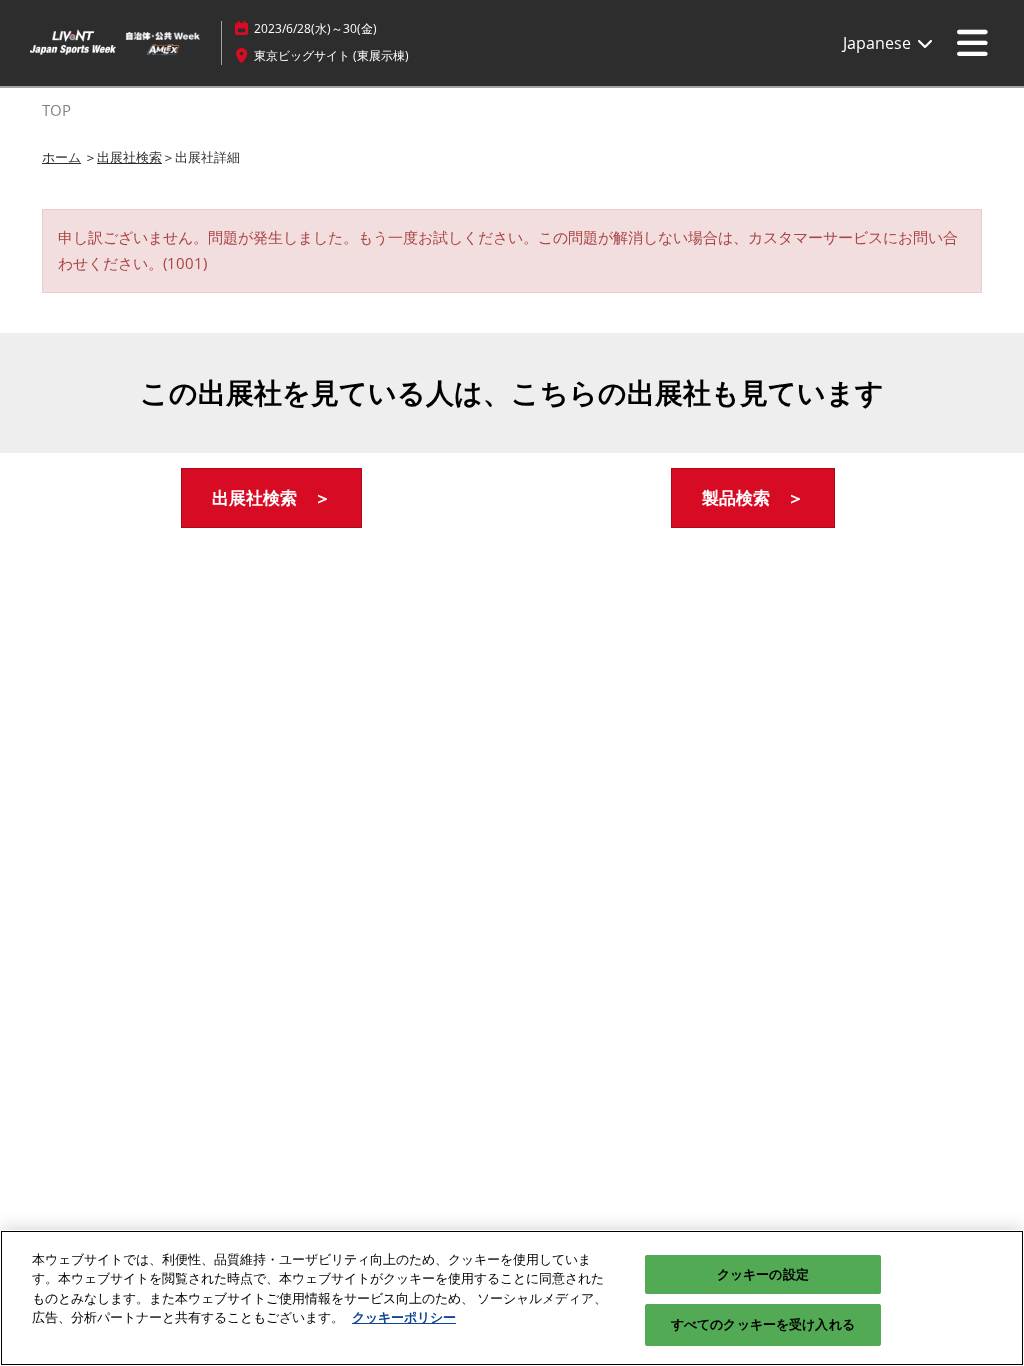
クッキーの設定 (763, 1274)
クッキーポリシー (404, 1317)
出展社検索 (129, 157)
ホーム (61, 157)
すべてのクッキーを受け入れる (763, 1324)
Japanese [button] (879, 43)
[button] (271, 498)
